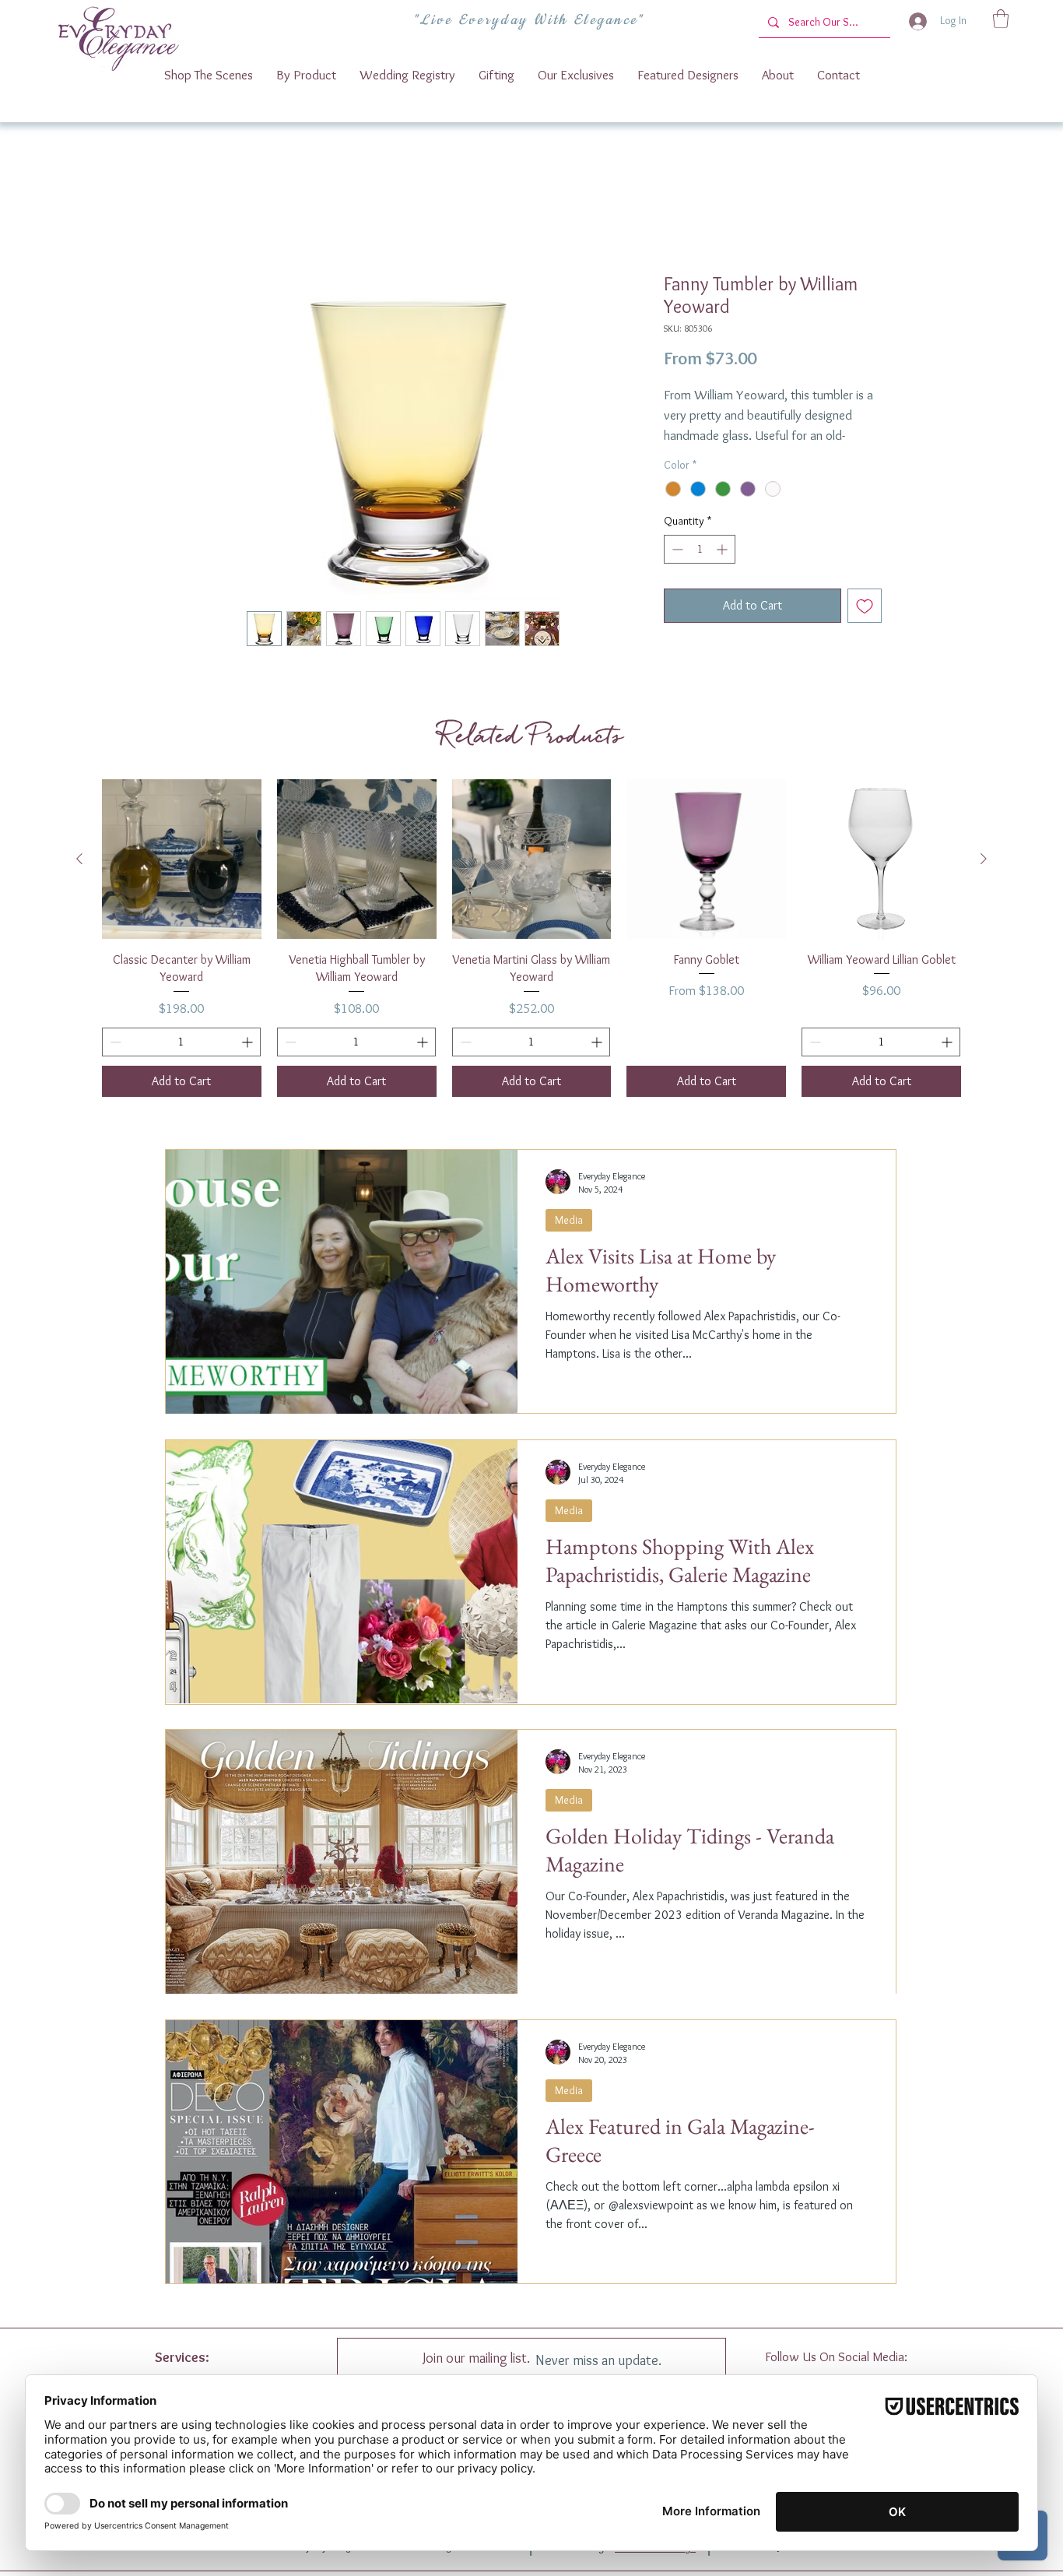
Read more (689, 456)
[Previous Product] (79, 878)
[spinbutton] (700, 569)
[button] (1001, 19)
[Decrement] (676, 569)
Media (569, 1239)
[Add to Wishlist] (865, 626)
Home (196, 219)
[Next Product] (984, 878)
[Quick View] (182, 879)
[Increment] (723, 569)
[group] (531, 958)
